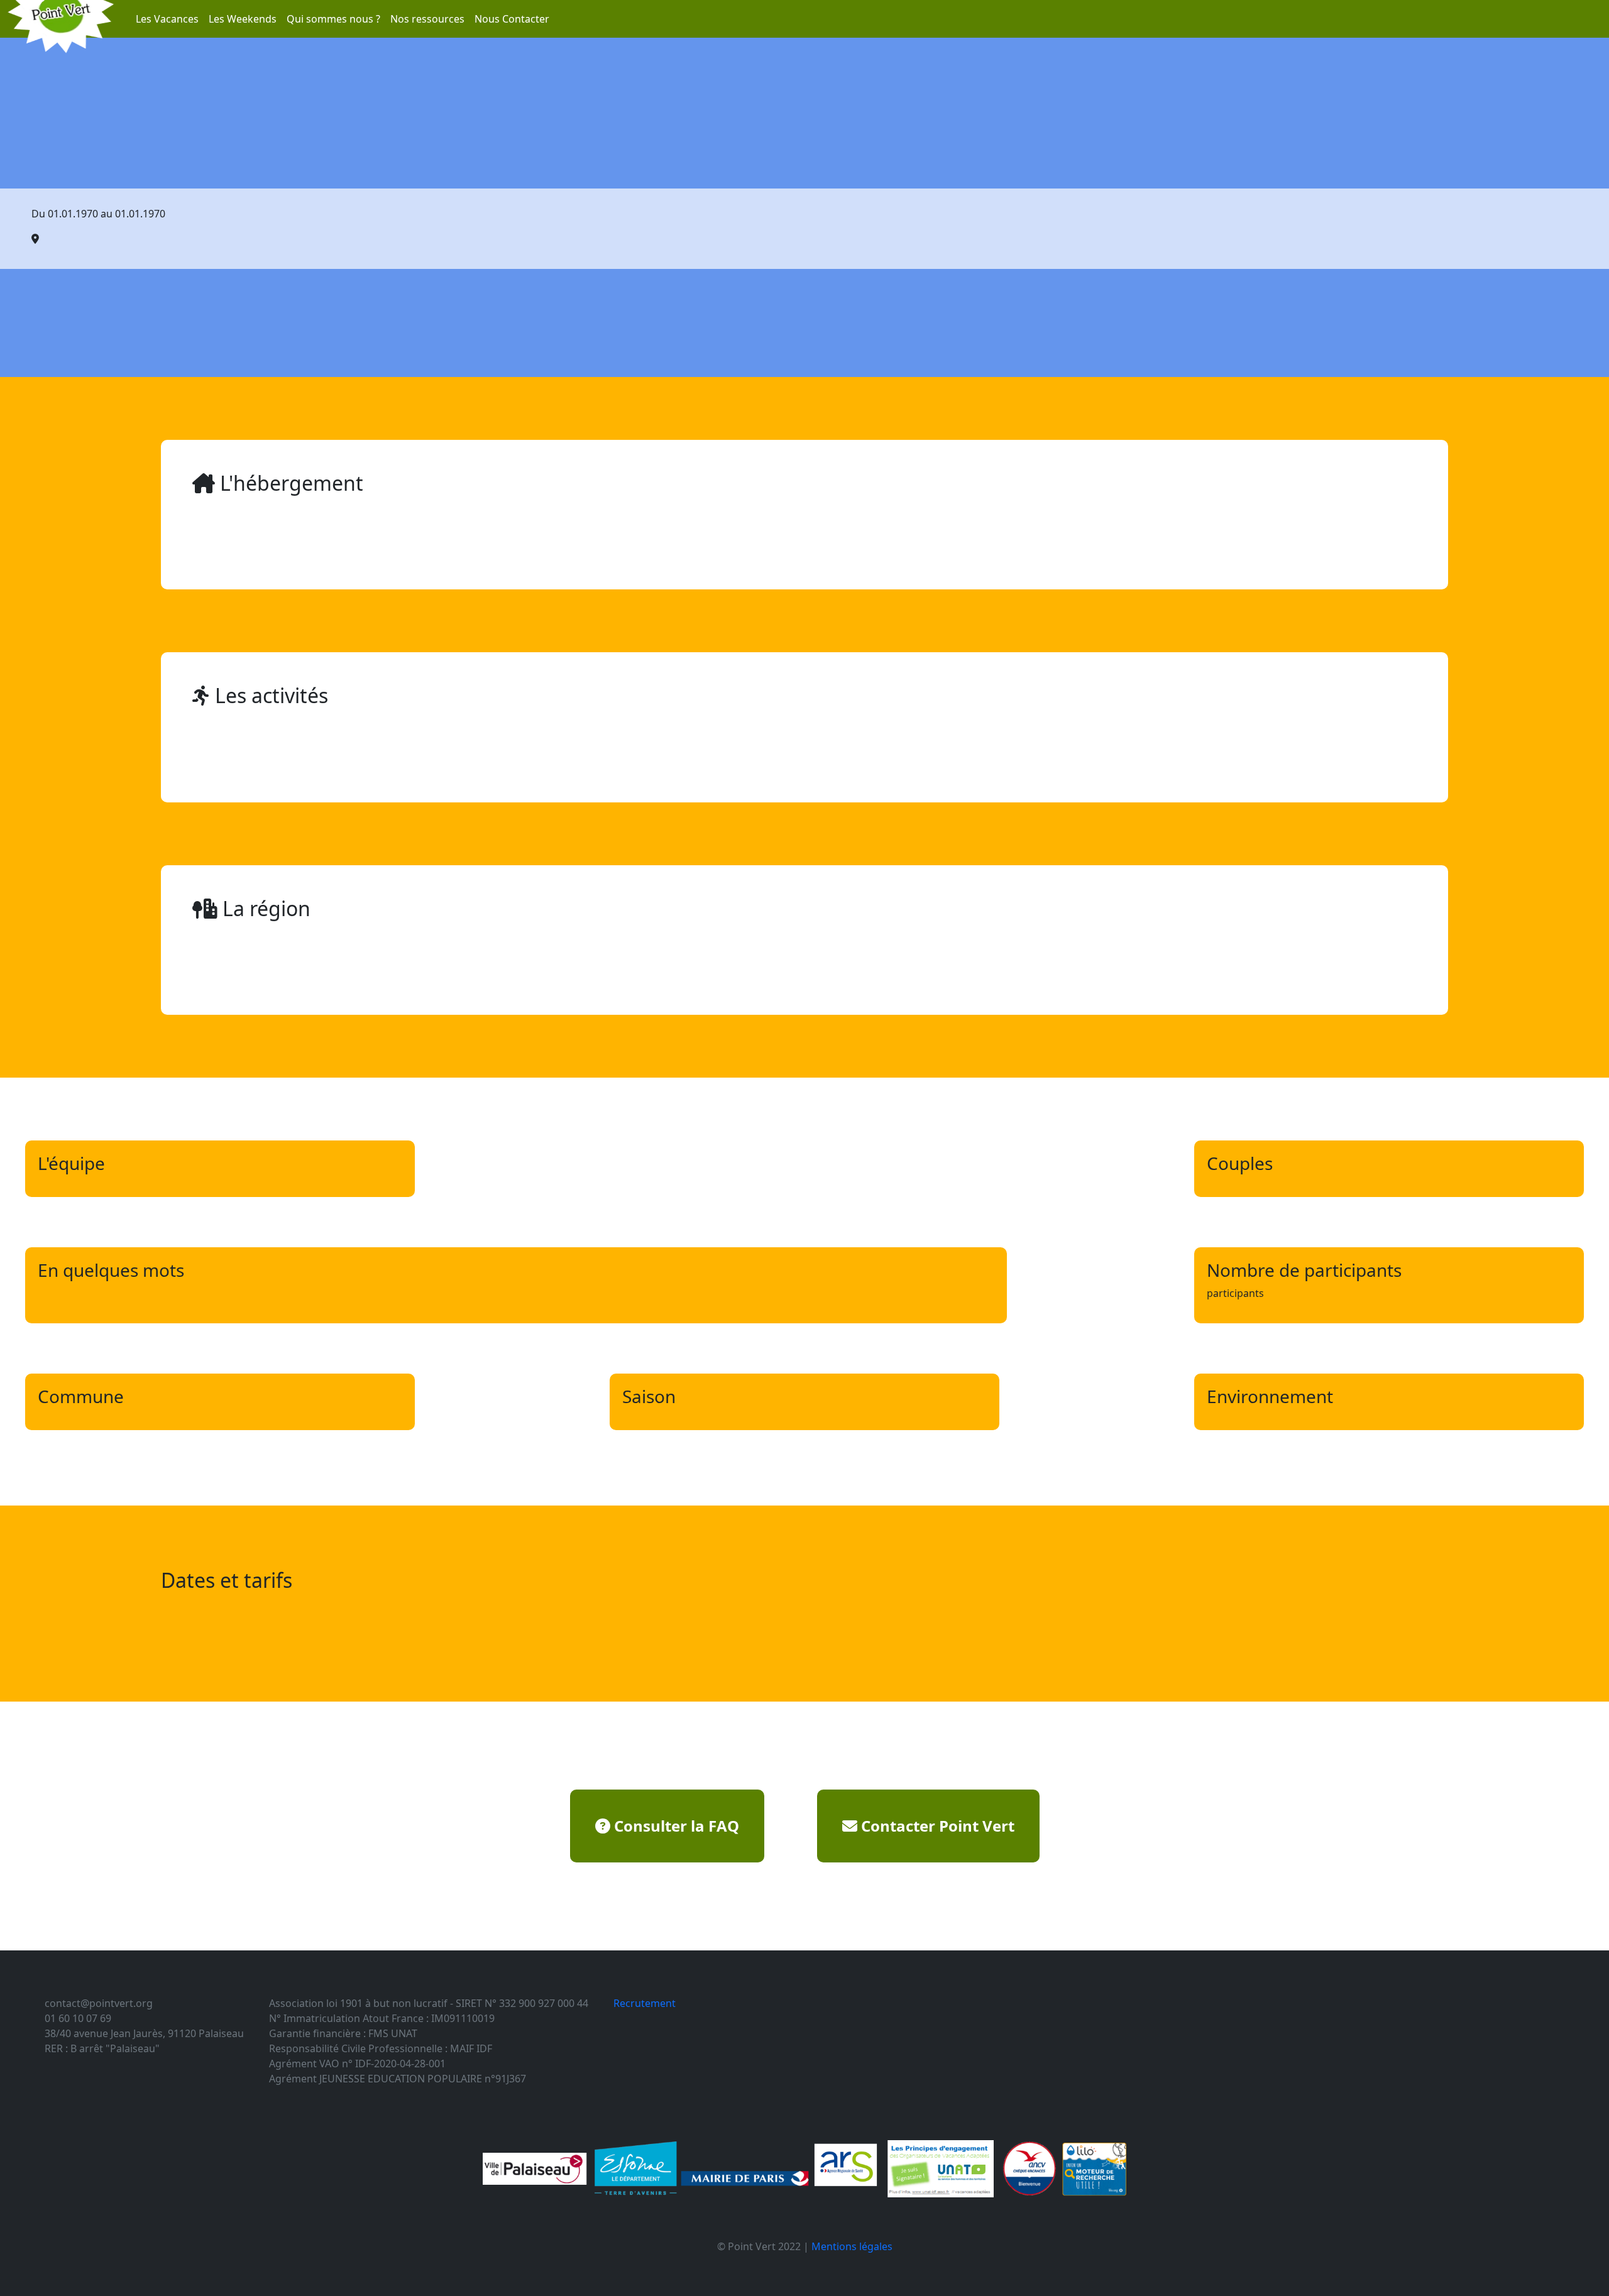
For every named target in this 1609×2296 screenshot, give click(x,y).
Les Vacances (167, 19)
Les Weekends (243, 19)
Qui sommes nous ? (333, 19)
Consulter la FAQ (675, 1826)
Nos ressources (427, 19)
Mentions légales (852, 2246)
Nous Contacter (512, 19)
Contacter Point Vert (936, 1826)
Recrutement (645, 2003)
